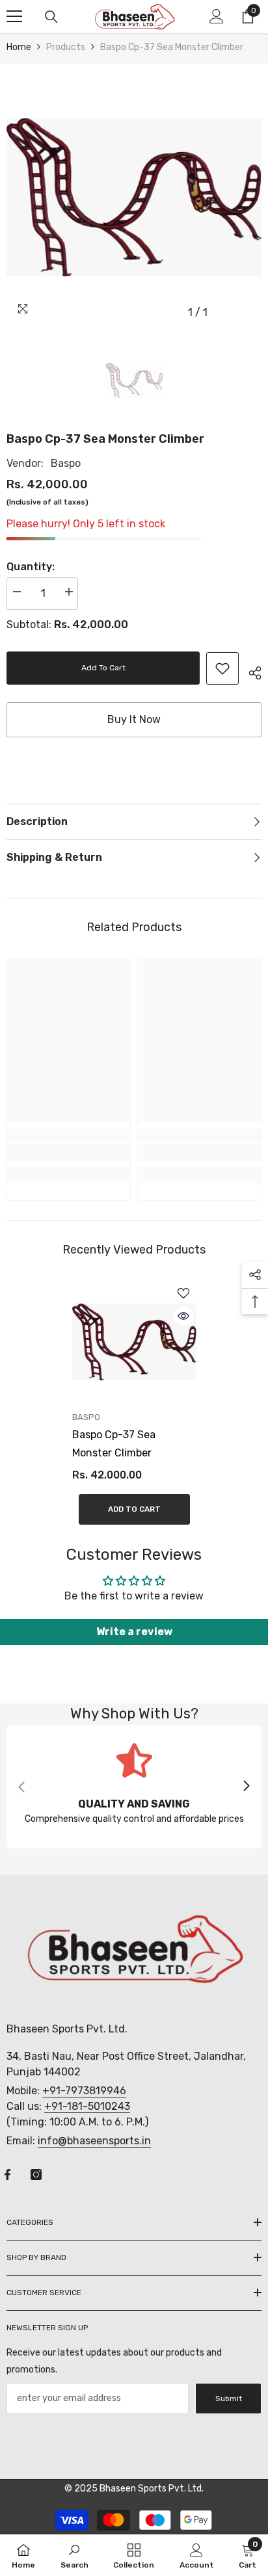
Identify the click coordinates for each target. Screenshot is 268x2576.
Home (19, 47)
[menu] (14, 16)
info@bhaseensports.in (94, 2141)
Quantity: (31, 567)
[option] (134, 198)
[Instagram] (36, 2175)
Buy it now (134, 719)
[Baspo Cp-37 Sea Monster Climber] (134, 1342)
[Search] (51, 17)
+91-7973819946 (84, 2091)
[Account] (217, 16)
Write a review (134, 1632)
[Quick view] (183, 1316)
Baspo (66, 463)
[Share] (250, 671)
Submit (229, 2399)
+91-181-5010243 (87, 2106)
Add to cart (103, 668)
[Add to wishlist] (183, 1293)
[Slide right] (246, 1787)
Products (66, 47)
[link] (222, 668)
